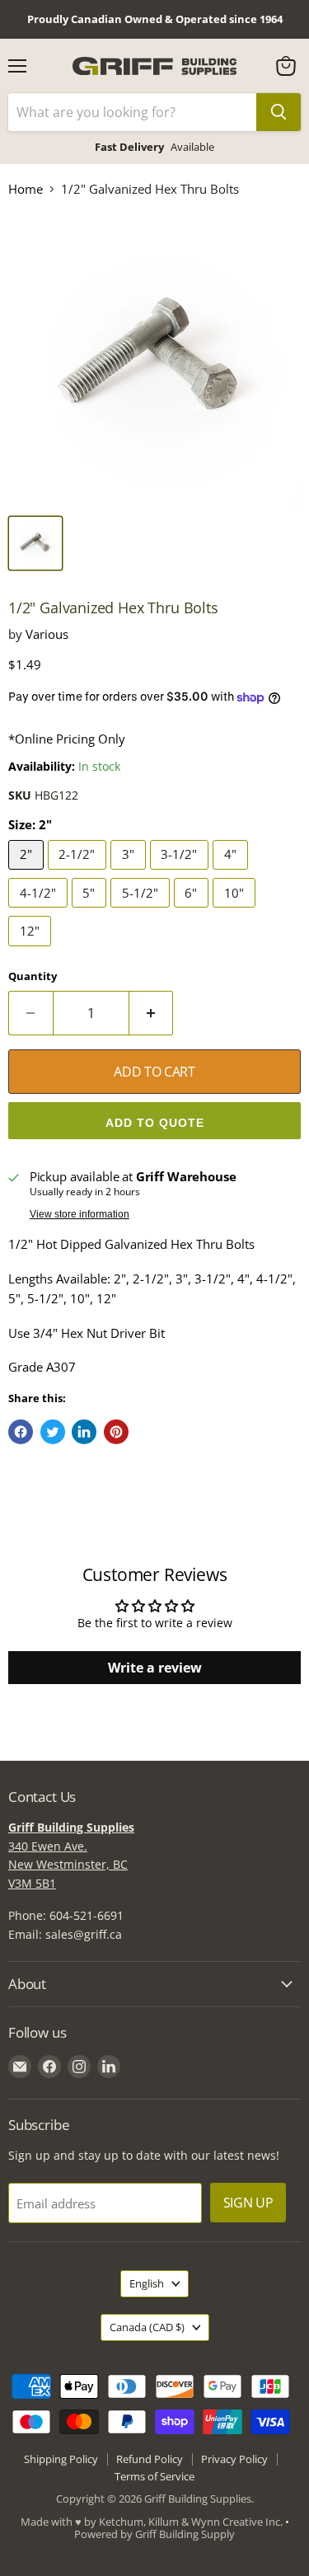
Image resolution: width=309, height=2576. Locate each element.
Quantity (33, 976)
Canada (147, 2327)
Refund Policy (150, 2459)
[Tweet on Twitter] (53, 1432)
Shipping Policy (61, 2459)
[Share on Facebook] (21, 1432)
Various (47, 634)
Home (26, 189)
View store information (80, 1214)
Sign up (248, 2203)
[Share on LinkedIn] (84, 1432)
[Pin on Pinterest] (116, 1432)
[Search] (279, 112)
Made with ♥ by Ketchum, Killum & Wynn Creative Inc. (152, 2522)
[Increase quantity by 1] (152, 1013)
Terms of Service (154, 2476)
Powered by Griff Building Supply (154, 2534)
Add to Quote (155, 1123)
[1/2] (35, 543)
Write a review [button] (155, 1668)
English (147, 2283)
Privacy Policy (234, 2459)
